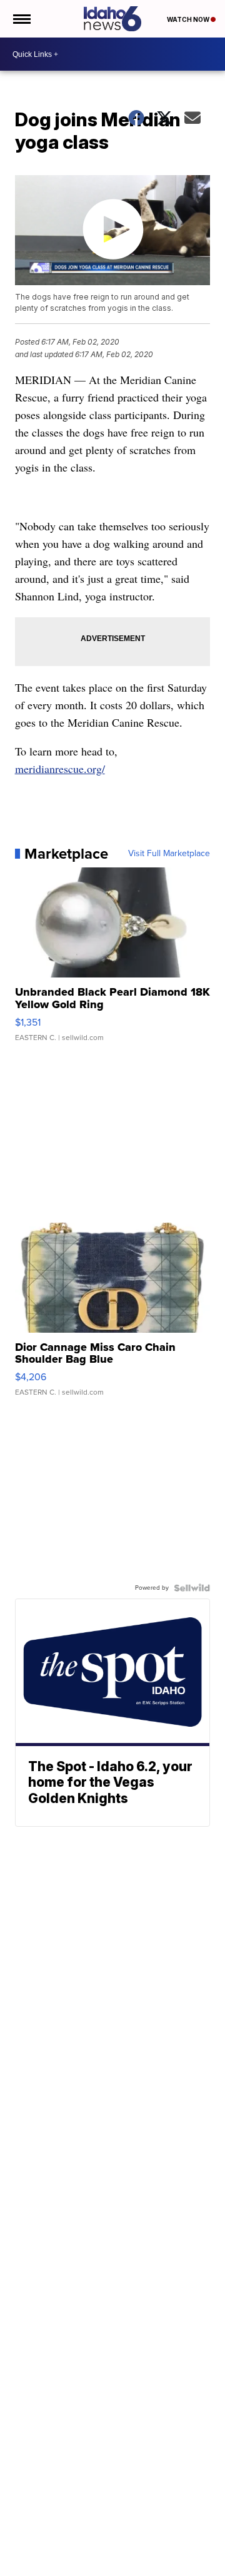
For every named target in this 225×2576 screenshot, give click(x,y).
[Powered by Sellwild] (192, 1588)
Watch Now (189, 19)
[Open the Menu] (21, 19)
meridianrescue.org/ (60, 769)
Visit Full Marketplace (169, 854)
